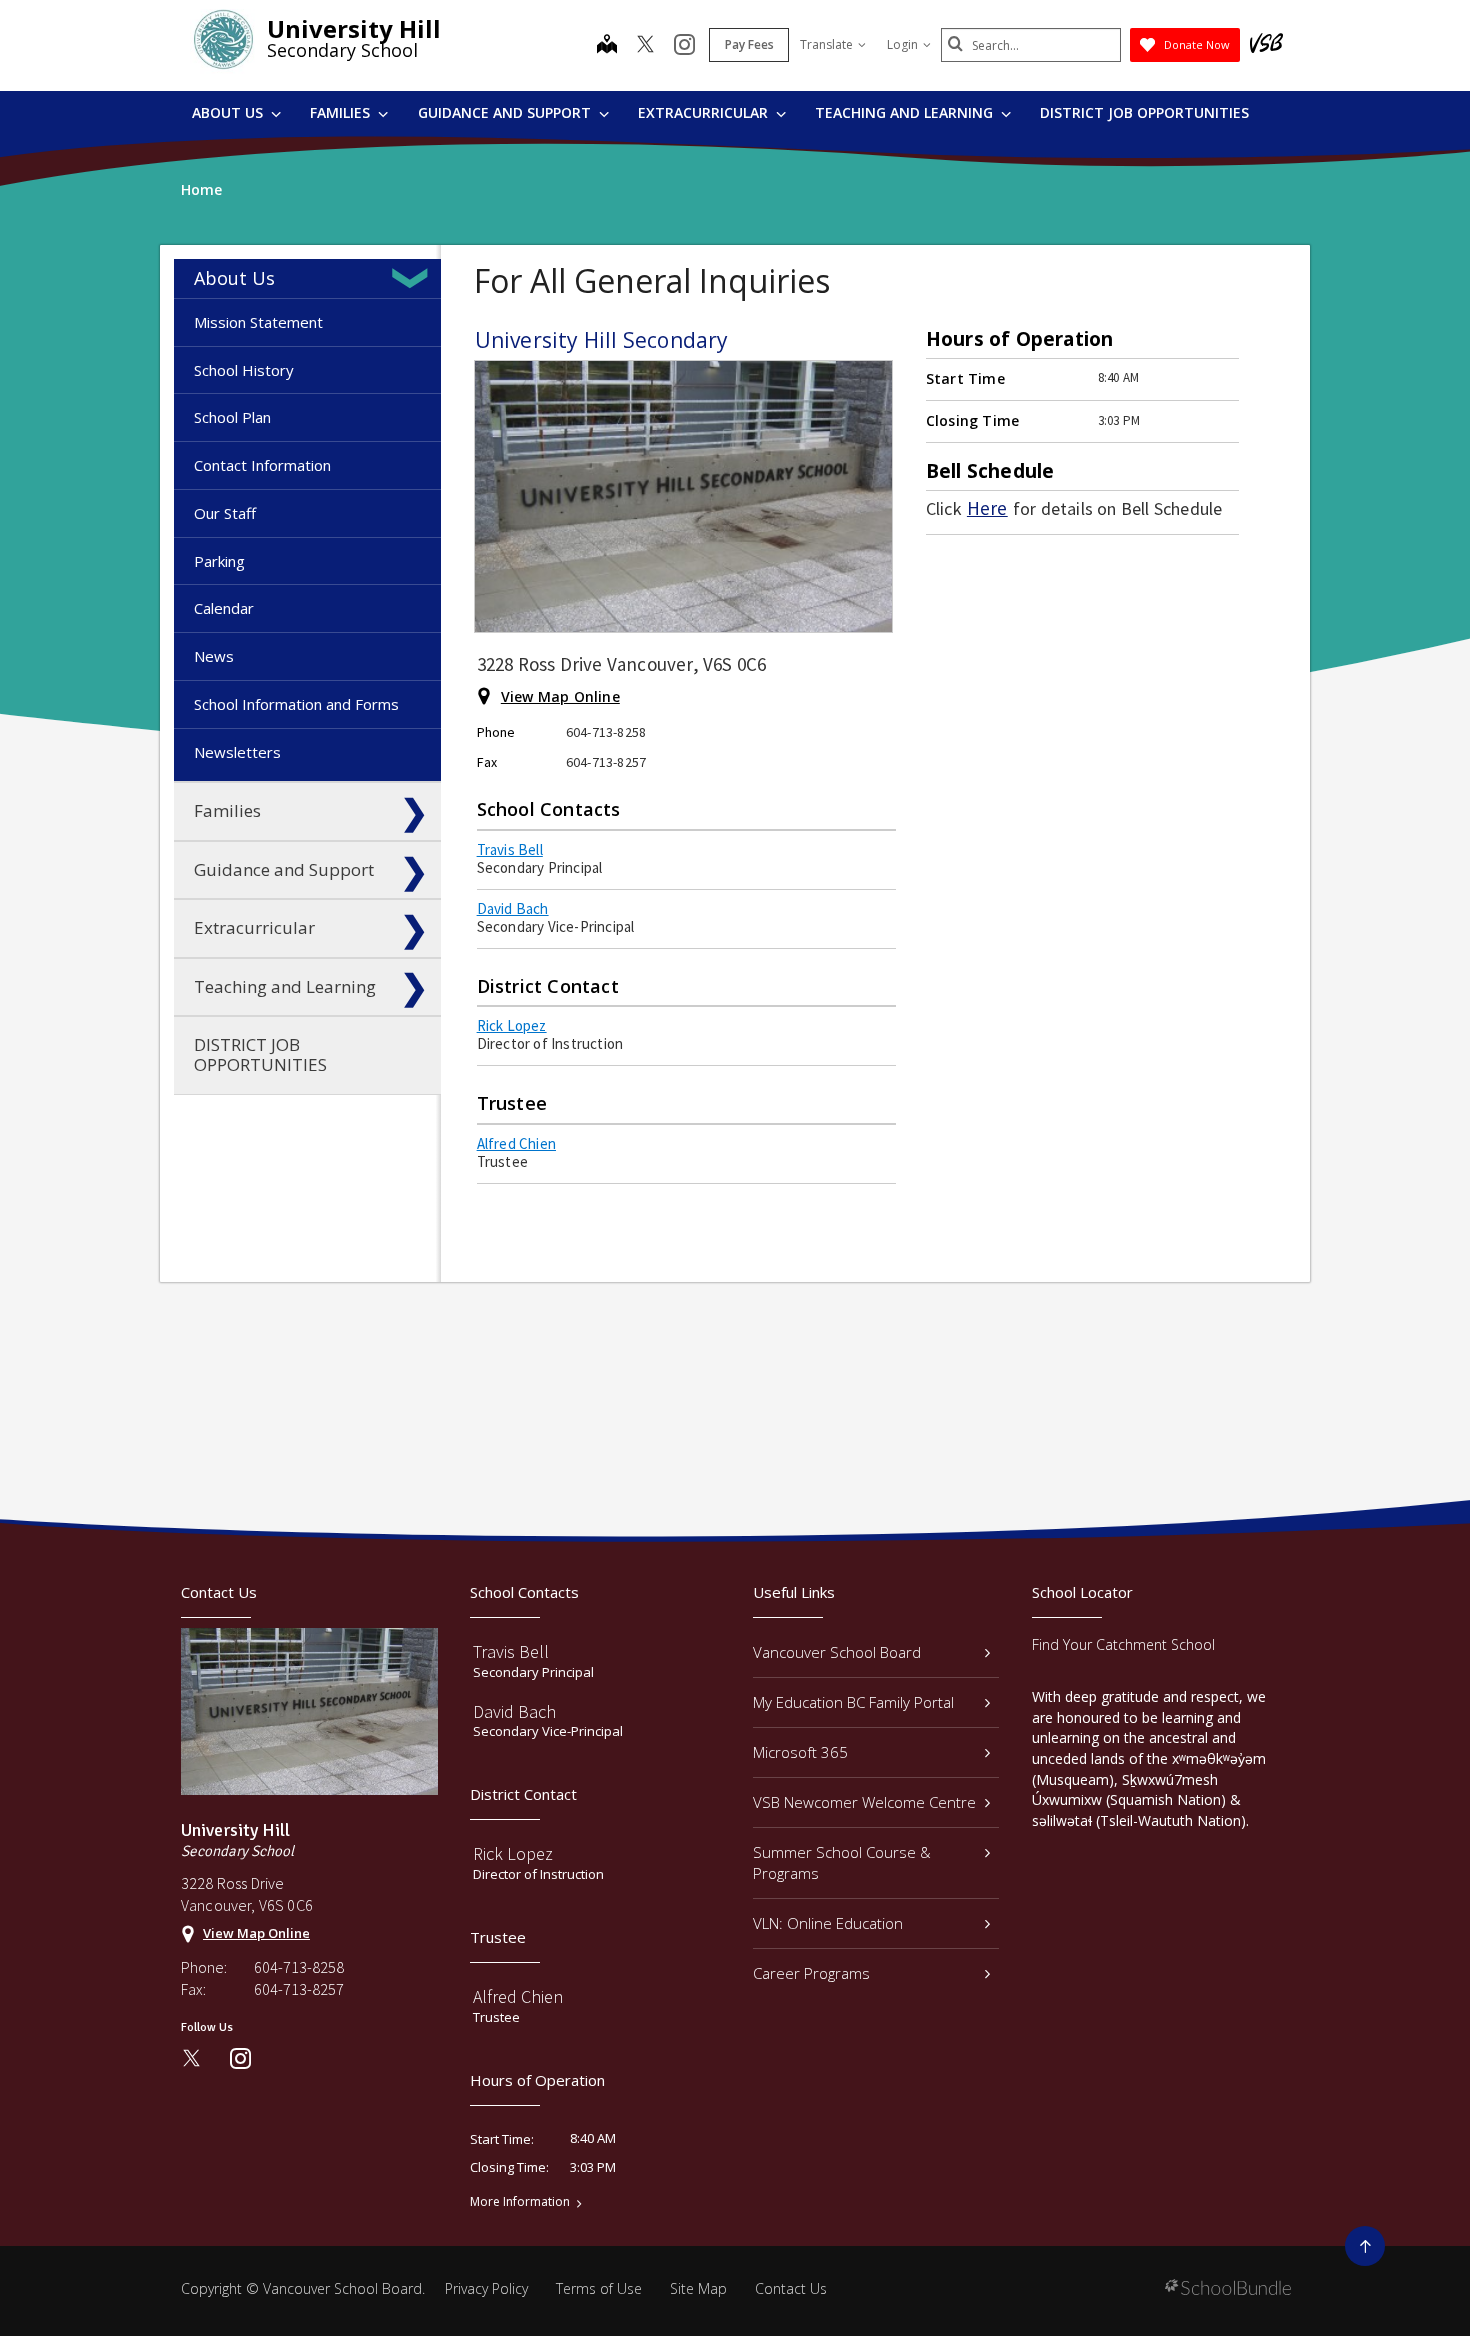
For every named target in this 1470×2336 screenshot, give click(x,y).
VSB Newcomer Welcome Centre (864, 1802)
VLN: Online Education (828, 1923)
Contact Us (791, 2288)
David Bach (513, 908)
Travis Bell (510, 849)
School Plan (232, 417)
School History (244, 370)
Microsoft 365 (800, 1752)
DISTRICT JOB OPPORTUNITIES (1144, 112)
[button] (414, 278)
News (214, 656)
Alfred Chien (516, 1143)
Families (342, 112)
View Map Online (560, 696)
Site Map (698, 2288)
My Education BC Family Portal (853, 1702)
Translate (826, 44)
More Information (520, 2202)
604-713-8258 (299, 1967)
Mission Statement (258, 322)
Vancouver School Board (837, 1652)
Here (987, 508)
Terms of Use (599, 2288)
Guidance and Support (506, 112)
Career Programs (811, 1973)
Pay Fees (749, 44)
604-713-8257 (299, 1989)
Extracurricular (705, 112)
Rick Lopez (512, 1025)
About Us (229, 112)
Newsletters (237, 752)
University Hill (354, 28)
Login (902, 44)
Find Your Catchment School (1123, 1644)
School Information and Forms (296, 704)
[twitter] (645, 46)
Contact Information (262, 465)
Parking (219, 561)
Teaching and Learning (906, 112)
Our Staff (225, 513)
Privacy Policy (486, 2288)
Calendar (224, 608)
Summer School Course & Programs (842, 1862)
